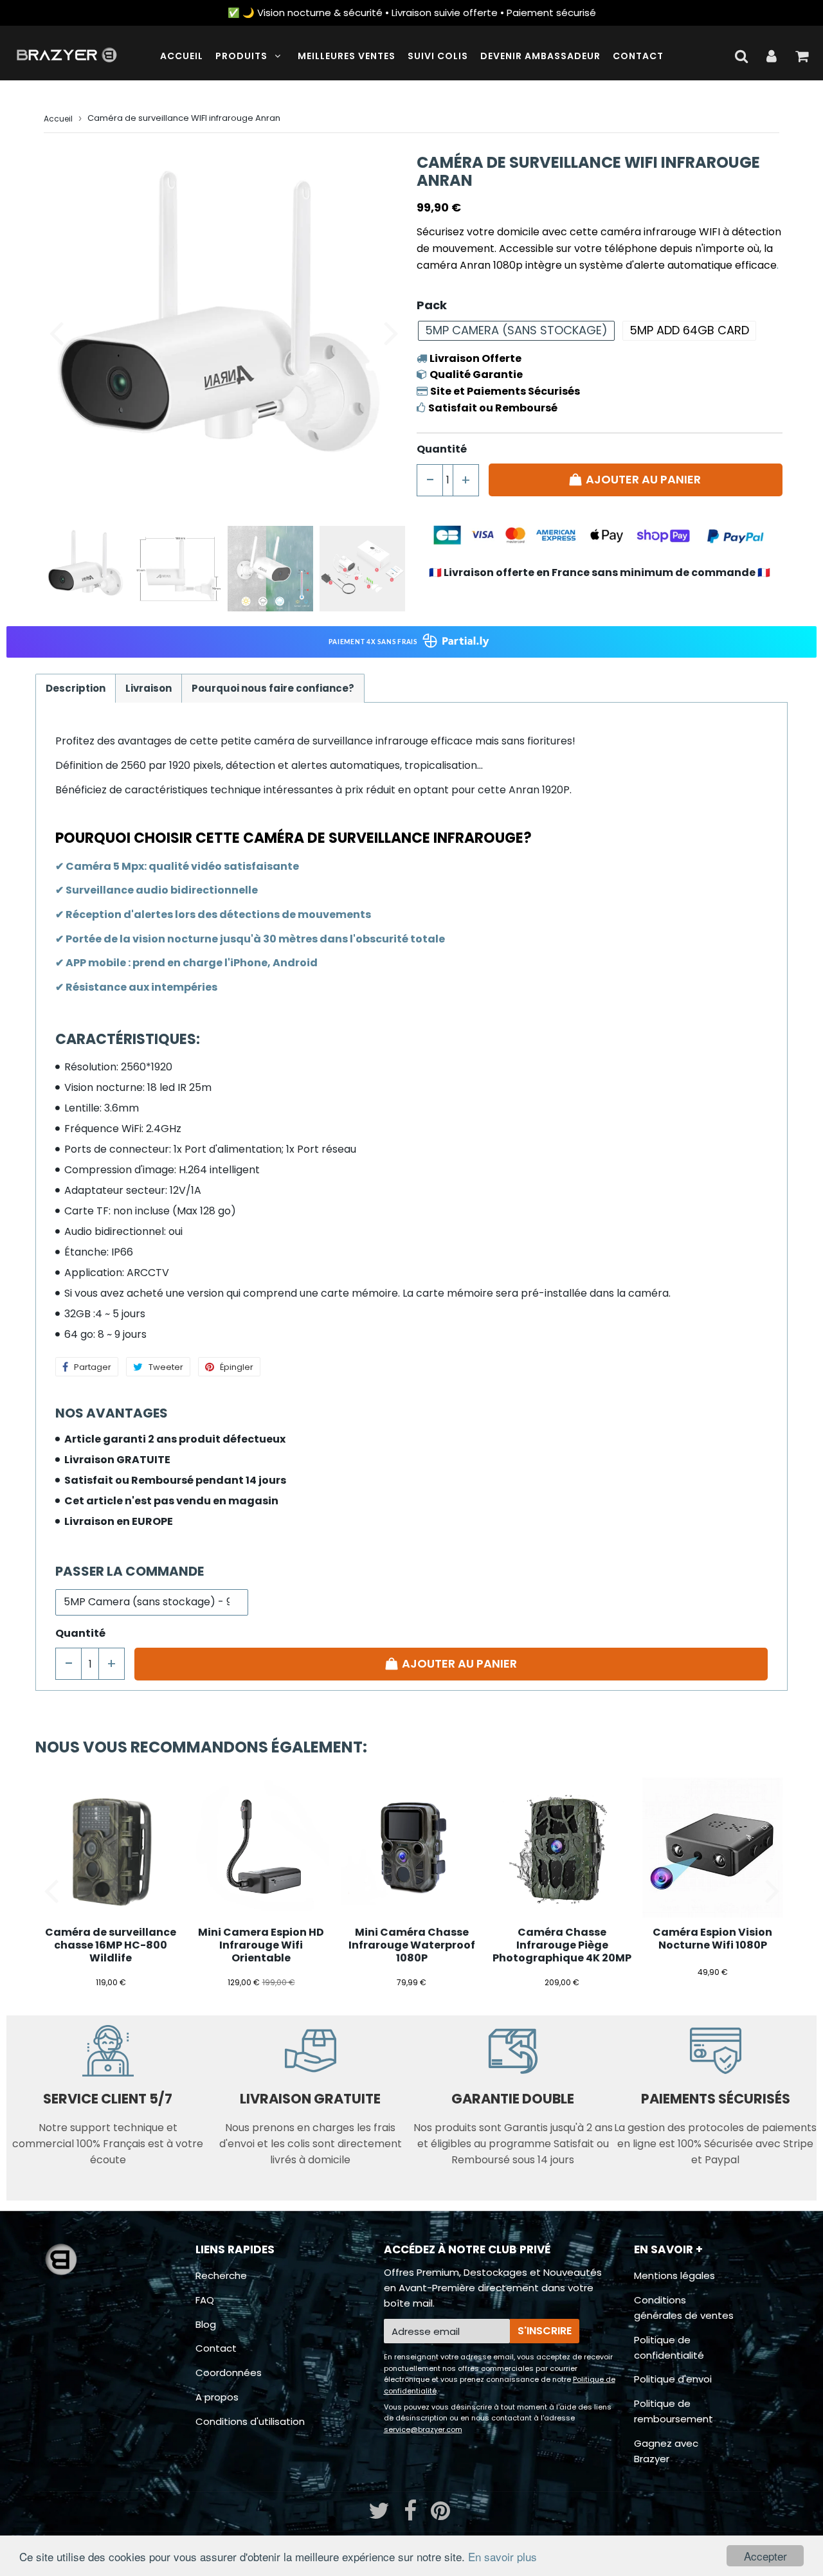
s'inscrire (545, 2331)
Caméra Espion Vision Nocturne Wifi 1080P (712, 1939)
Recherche (221, 2275)
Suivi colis (438, 56)
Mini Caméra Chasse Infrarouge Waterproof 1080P (412, 1945)
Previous (56, 332)
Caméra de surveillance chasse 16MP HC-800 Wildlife (111, 1945)
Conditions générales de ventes (684, 2308)
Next (391, 332)
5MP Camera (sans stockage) (516, 330)
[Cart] (801, 56)
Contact (638, 56)
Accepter (765, 2556)
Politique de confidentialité (669, 2347)
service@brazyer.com (423, 2429)
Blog (206, 2324)
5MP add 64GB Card (689, 330)
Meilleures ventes (347, 56)
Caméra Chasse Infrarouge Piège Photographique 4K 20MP (562, 1945)
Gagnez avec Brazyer (666, 2451)
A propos (217, 2397)
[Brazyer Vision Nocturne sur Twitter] (380, 2515)
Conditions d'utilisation (250, 2421)
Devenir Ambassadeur (540, 56)
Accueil (182, 56)
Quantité (442, 449)
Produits (241, 56)
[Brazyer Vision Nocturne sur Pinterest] (440, 2515)
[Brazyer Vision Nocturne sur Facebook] (411, 2515)
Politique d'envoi (673, 2379)
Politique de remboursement (674, 2411)
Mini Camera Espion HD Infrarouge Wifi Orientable (261, 1945)
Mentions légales (674, 2275)
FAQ (205, 2300)
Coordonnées (229, 2373)
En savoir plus (502, 2556)
